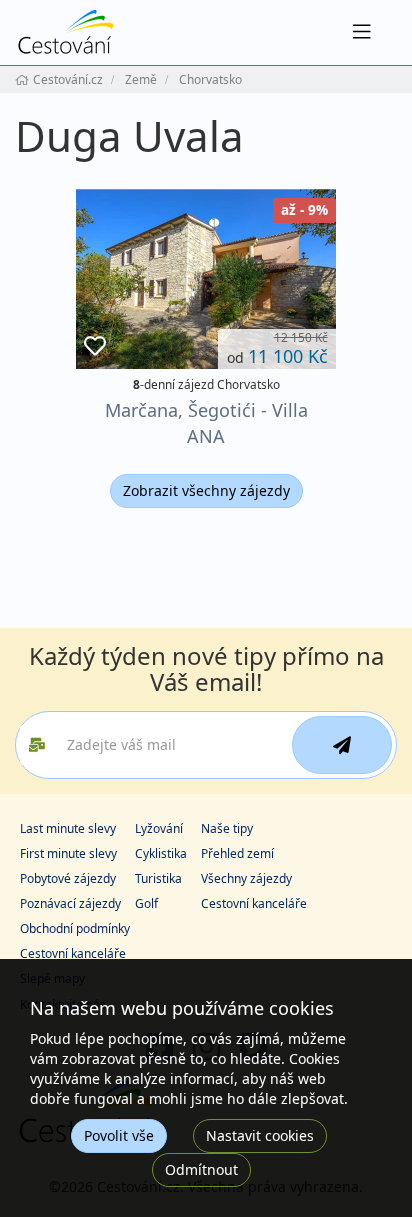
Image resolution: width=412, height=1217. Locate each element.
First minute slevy (68, 853)
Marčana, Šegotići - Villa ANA (206, 422)
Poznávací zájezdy (70, 903)
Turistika (158, 878)
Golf (146, 903)
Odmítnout (201, 1169)
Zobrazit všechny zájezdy (206, 490)
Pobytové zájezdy (68, 878)
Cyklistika (161, 853)
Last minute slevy (68, 828)
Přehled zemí (237, 853)
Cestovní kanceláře (254, 903)
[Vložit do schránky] (95, 346)
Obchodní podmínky (75, 928)
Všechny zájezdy (246, 878)
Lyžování (159, 828)
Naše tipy (227, 828)
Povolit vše (119, 1135)
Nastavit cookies (260, 1135)
